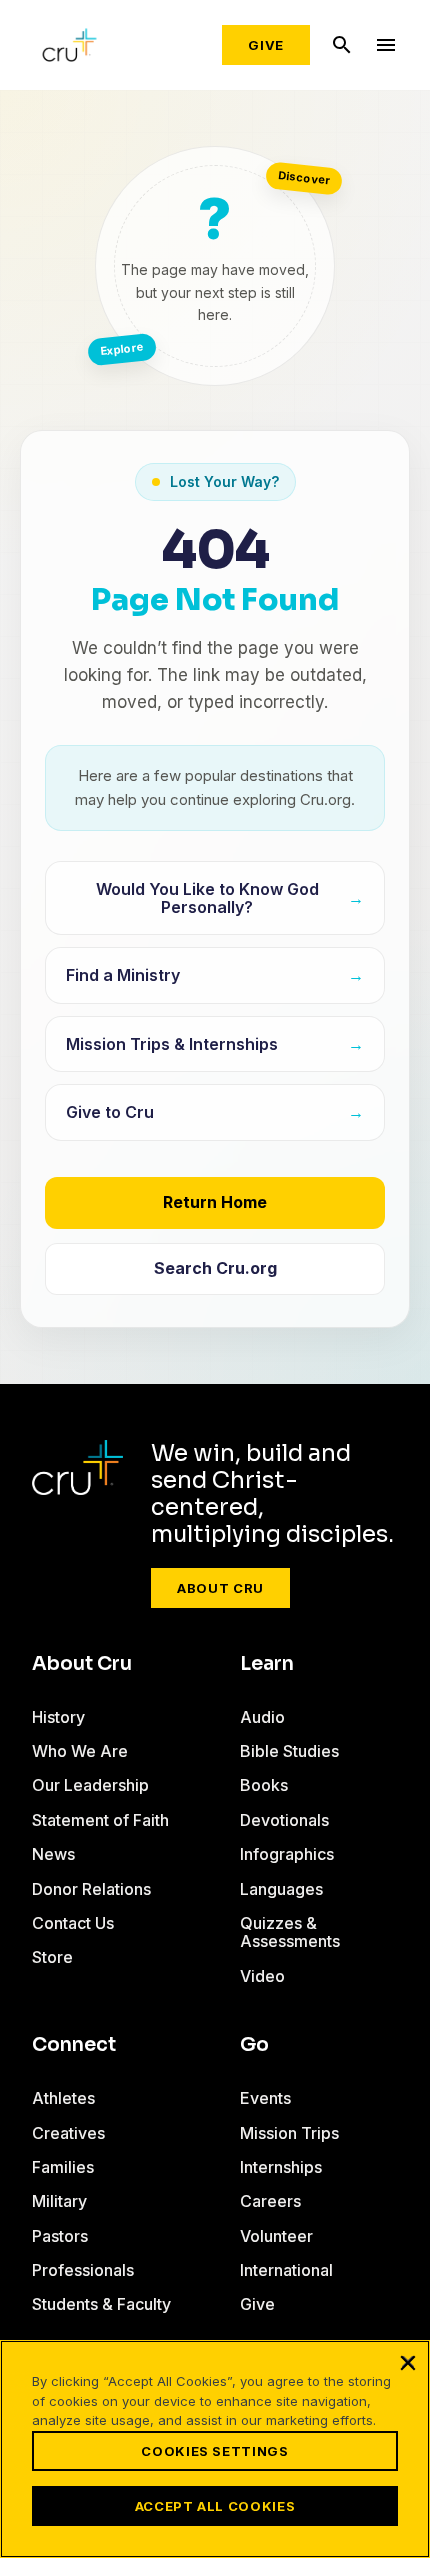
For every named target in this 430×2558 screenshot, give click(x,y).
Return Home (215, 1202)
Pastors (60, 2236)
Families (63, 2167)
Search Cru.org (215, 1268)
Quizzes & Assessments (290, 1932)
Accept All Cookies (215, 2506)
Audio (262, 1717)
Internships (281, 2167)
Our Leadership (90, 1785)
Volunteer (276, 2236)
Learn (267, 1664)
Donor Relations (91, 1889)
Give (266, 45)
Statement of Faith (100, 1820)
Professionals (83, 2270)
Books (264, 1785)
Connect (74, 2045)
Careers (270, 2201)
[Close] (408, 2362)
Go (254, 2045)
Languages (281, 1889)
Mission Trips (289, 2133)
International (286, 2270)
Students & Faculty (101, 2304)
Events (265, 2098)
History (58, 1717)
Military (59, 2201)
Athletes (63, 2098)
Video (262, 1976)
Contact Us (73, 1923)
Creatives (68, 2133)
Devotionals (284, 1820)
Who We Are (80, 1751)
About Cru (220, 1588)
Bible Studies (289, 1751)
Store (52, 1957)
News (53, 1854)
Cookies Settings (214, 2451)
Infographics (287, 1854)
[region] (215, 2449)
